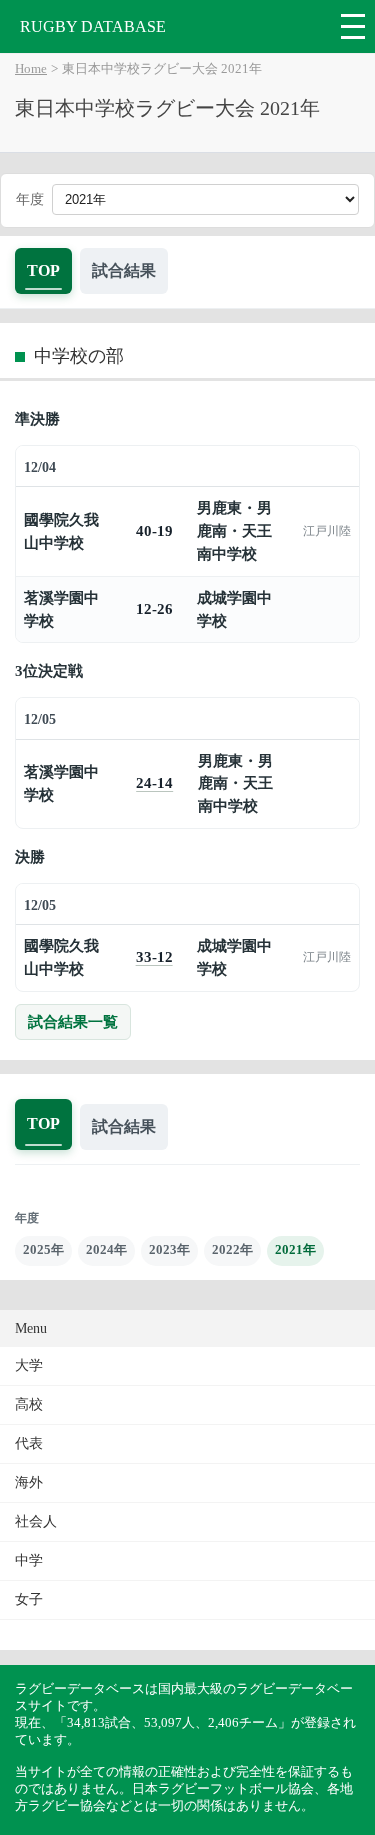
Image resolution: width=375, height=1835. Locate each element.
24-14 (154, 782)
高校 (29, 1404)
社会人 (36, 1521)
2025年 (43, 1249)
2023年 (169, 1249)
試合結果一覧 (73, 1021)
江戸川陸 (327, 531)
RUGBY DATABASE (93, 26)
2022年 (232, 1249)
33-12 (154, 956)
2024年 (106, 1249)
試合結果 (124, 270)
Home (31, 69)
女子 (29, 1599)
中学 (29, 1560)
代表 (29, 1443)
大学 (29, 1365)
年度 (30, 199)
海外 (29, 1482)
